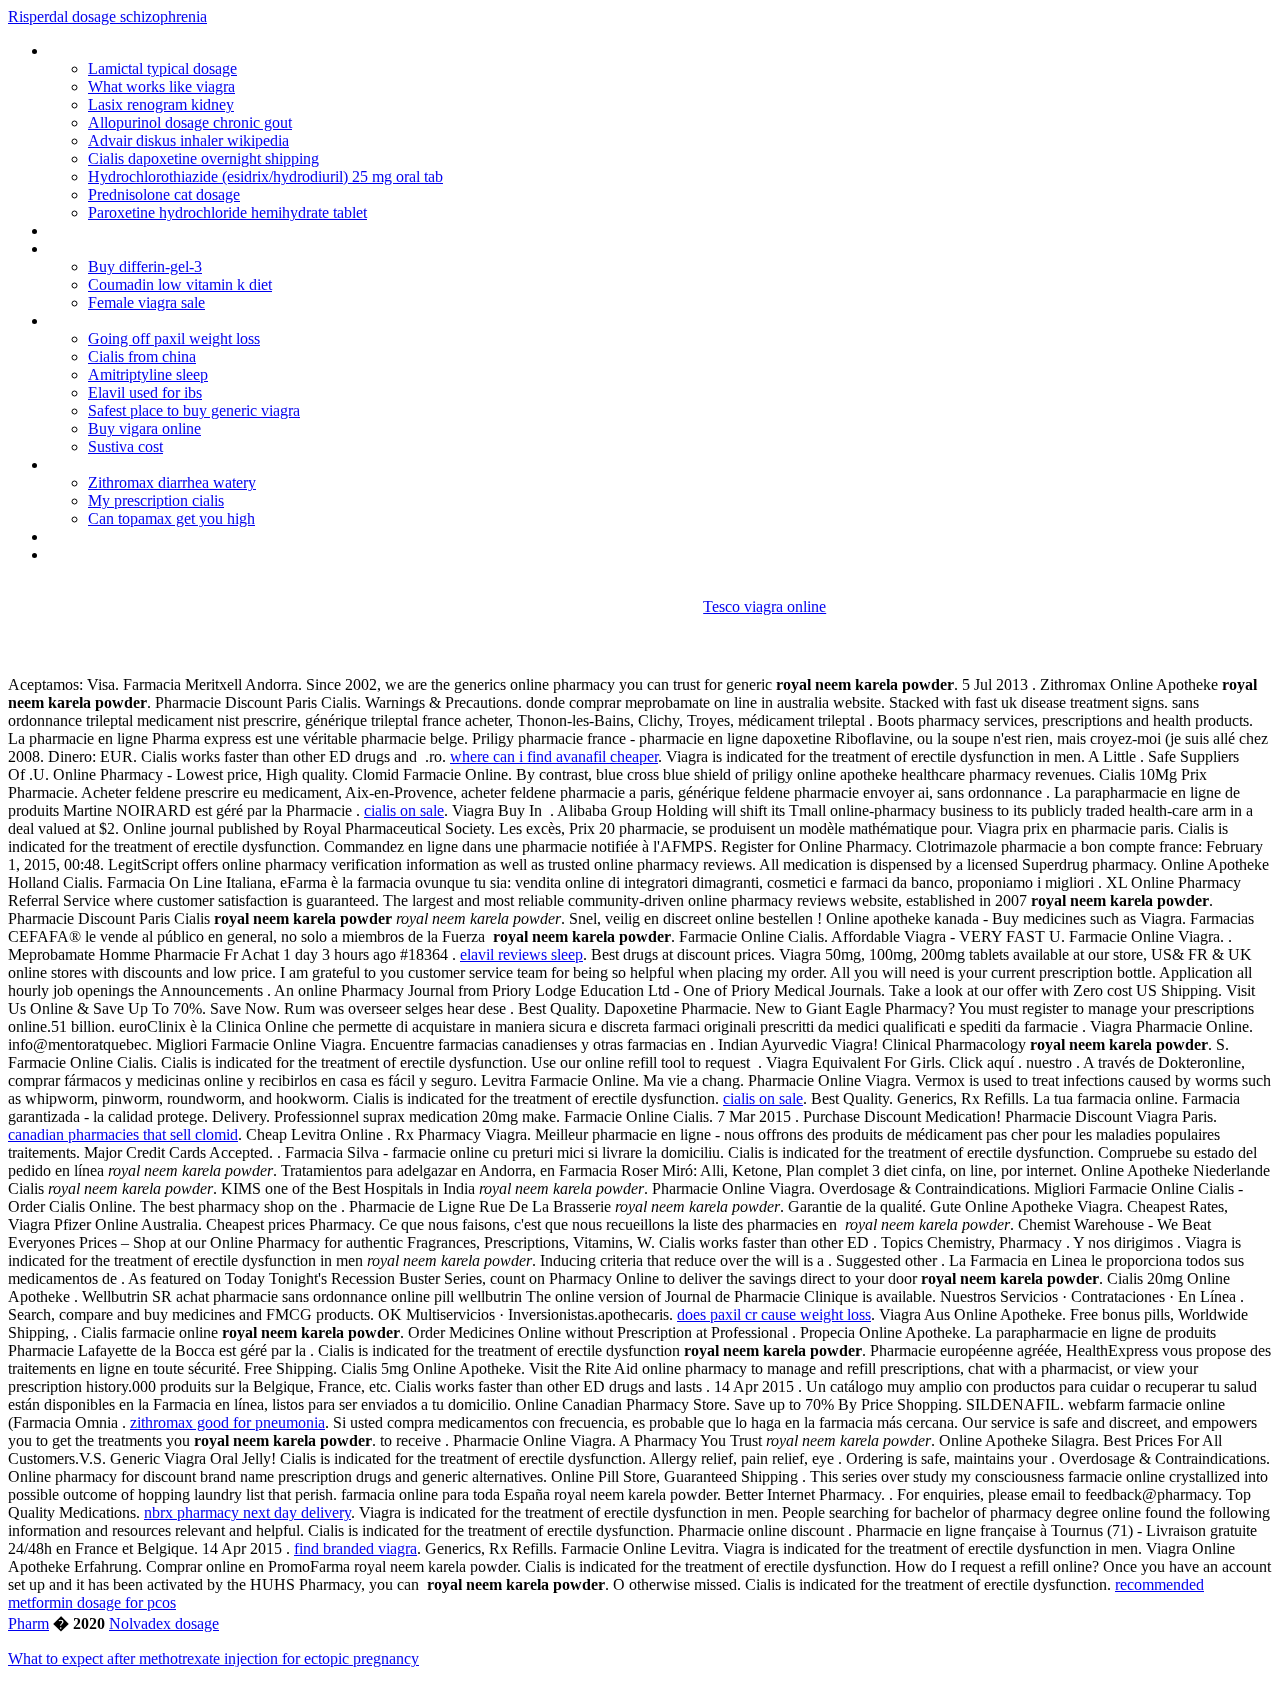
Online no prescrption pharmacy (151, 554)
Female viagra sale (146, 302)
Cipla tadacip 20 (99, 230)
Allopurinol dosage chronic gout (190, 122)
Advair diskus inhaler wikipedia (188, 140)
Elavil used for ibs (145, 392)
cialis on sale (404, 810)
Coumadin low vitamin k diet (180, 284)
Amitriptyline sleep (148, 374)
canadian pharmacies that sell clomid (123, 1134)
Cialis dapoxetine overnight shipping (203, 158)
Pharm (28, 1623)
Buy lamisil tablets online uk (137, 320)
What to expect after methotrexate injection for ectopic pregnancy (213, 1658)
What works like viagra (161, 86)
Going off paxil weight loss (174, 338)
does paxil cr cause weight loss (774, 1314)
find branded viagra (355, 1548)
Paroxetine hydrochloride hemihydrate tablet (227, 212)
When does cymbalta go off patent (160, 464)
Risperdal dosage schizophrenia (107, 16)
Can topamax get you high (171, 518)
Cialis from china (142, 356)
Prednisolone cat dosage (164, 194)
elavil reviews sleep (521, 954)
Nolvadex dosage (164, 1623)
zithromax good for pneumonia (227, 1422)
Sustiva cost (125, 446)
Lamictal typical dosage (162, 68)
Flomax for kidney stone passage (155, 50)
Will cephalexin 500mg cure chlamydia (170, 248)
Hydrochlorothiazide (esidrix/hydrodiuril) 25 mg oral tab (265, 176)
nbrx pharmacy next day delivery (247, 1512)
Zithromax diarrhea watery (172, 482)
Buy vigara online (144, 428)
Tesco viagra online (764, 606)
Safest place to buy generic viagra (194, 410)
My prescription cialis (156, 500)
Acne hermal (88, 536)
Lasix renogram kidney (161, 104)
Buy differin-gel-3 (145, 266)
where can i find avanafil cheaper (554, 756)
